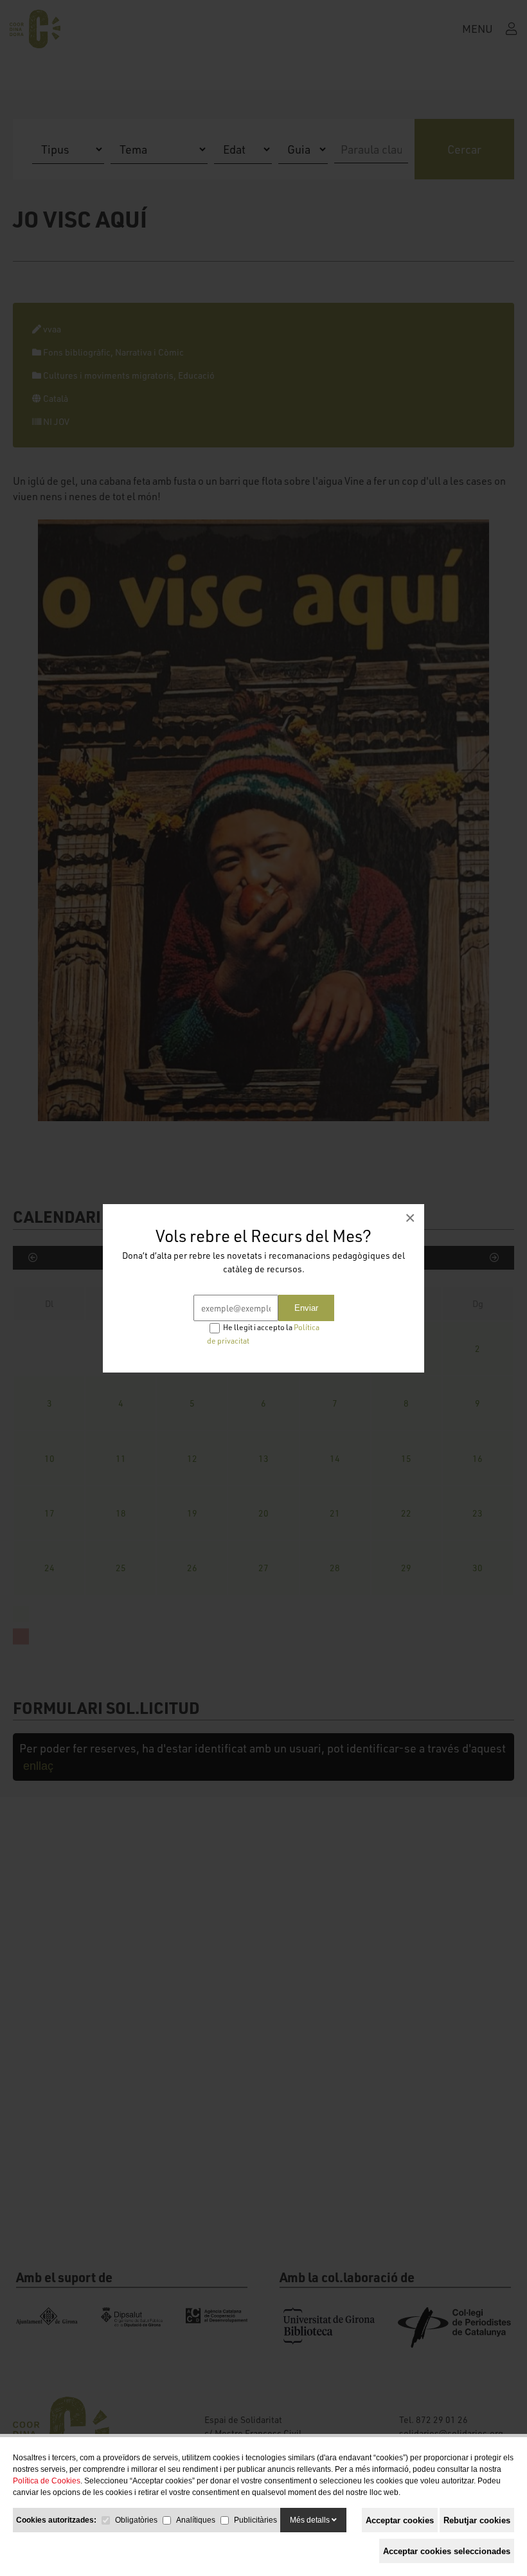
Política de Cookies (47, 2481)
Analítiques (196, 2520)
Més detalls (311, 2520)
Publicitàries (255, 2520)
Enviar (306, 1308)
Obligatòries (136, 2520)
